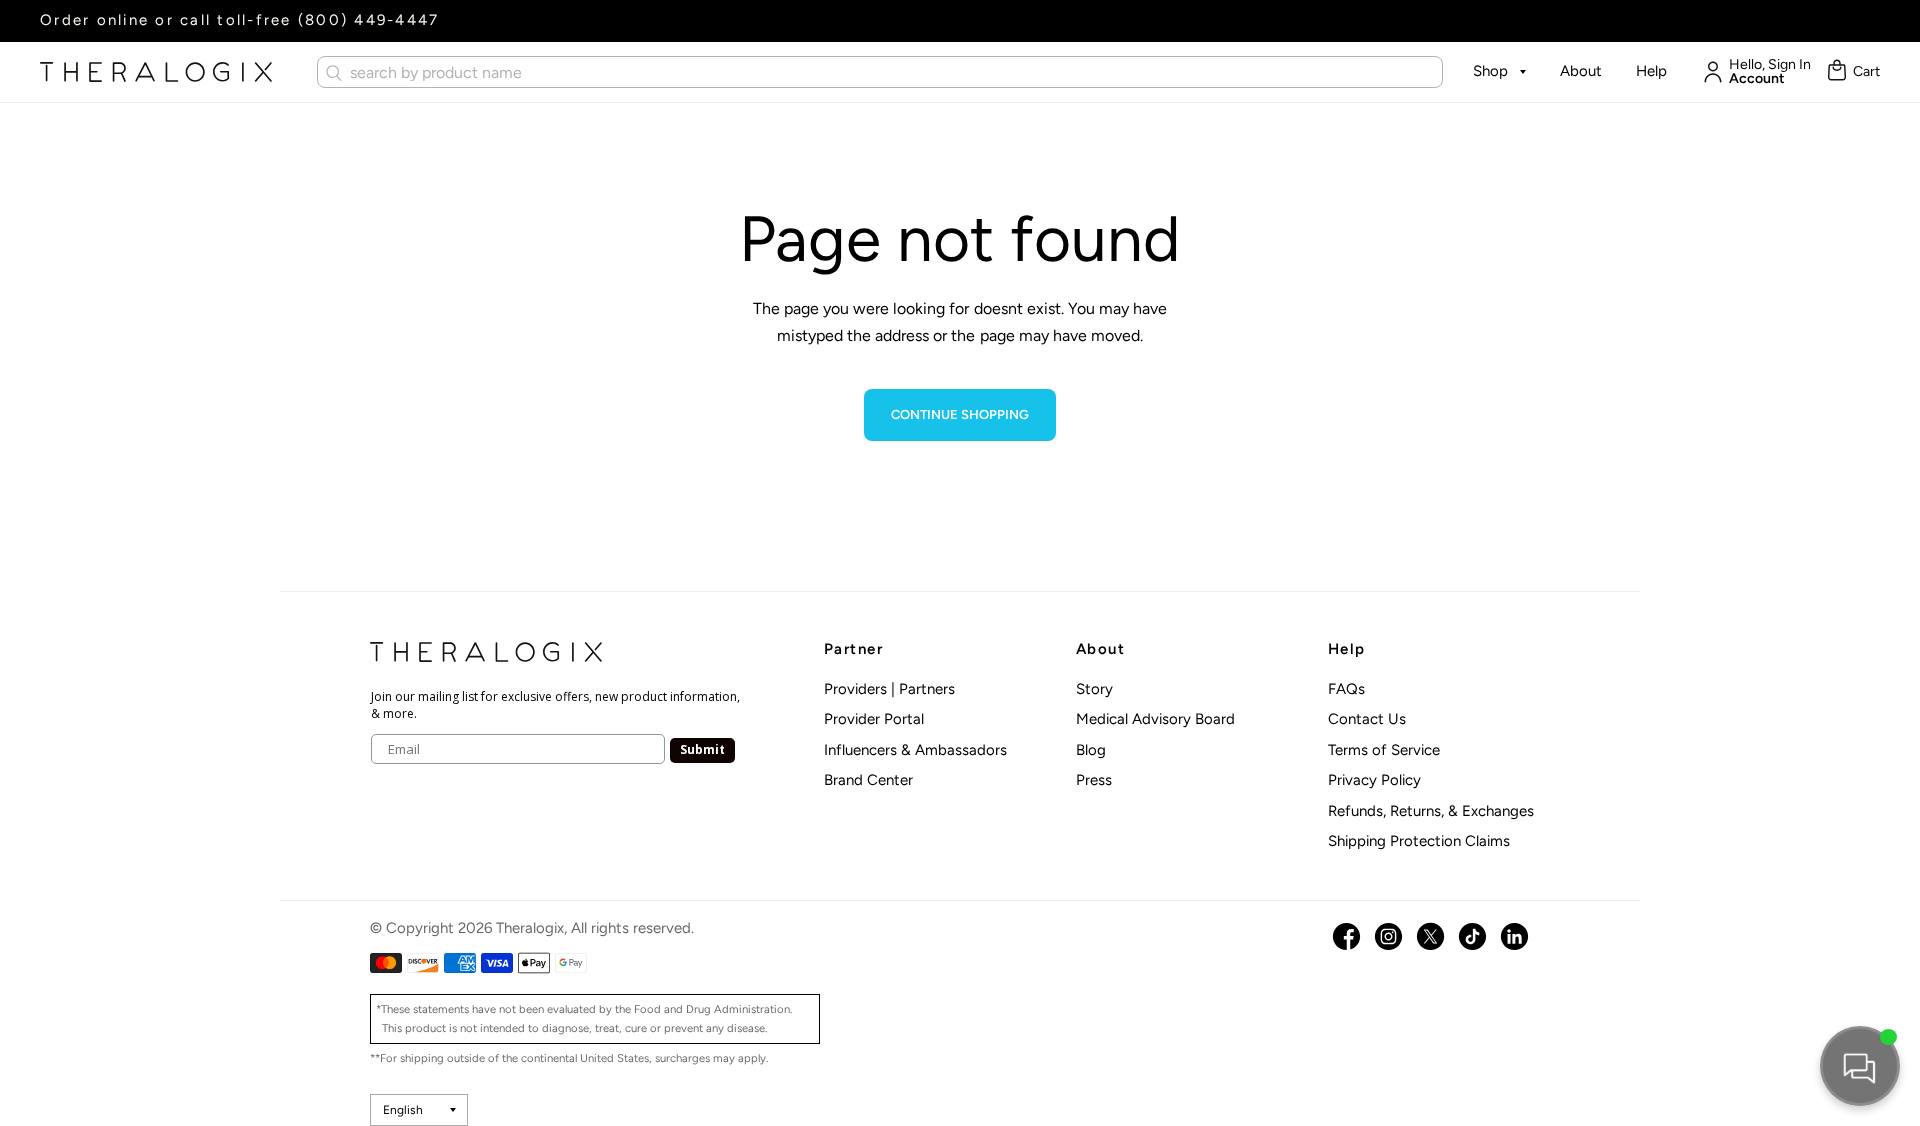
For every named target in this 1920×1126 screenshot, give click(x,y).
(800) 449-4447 (369, 20)
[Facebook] (1346, 936)
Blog (1091, 750)
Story (1094, 689)
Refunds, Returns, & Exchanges (1431, 811)
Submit (702, 749)
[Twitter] (1430, 936)
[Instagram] (1388, 936)
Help (1651, 71)
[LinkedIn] (1514, 936)
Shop (1490, 71)
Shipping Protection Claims (1419, 841)
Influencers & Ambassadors (915, 750)
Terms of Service (1384, 750)
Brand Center (868, 780)
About (1581, 71)
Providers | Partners (889, 689)
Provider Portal (874, 719)
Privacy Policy (1374, 780)
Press (1094, 780)
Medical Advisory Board (1155, 719)
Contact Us (1367, 719)
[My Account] (1708, 72)
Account (1757, 79)
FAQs (1346, 689)
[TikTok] (1472, 936)
